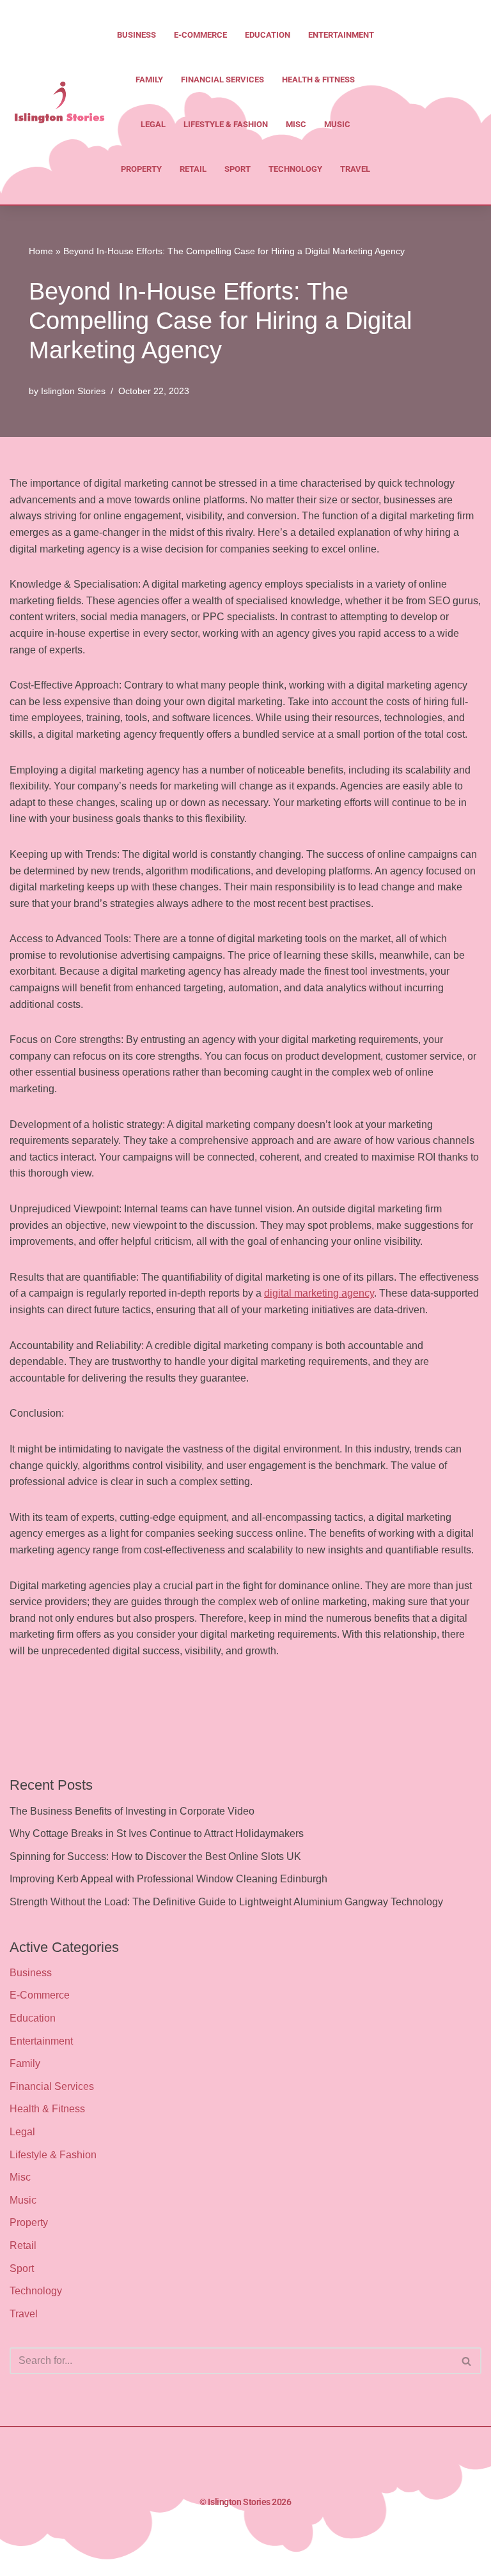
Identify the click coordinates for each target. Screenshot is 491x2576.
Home (41, 251)
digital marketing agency (319, 1293)
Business (136, 35)
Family (149, 80)
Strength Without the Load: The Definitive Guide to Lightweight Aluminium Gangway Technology (226, 1902)
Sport (238, 169)
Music (337, 124)
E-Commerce (200, 35)
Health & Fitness (318, 80)
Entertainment (341, 35)
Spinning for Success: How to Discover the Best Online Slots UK (155, 1856)
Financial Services (222, 80)
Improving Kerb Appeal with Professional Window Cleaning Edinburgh (168, 1879)
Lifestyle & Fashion (226, 124)
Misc (296, 124)
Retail (193, 169)
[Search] (467, 2361)
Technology (295, 169)
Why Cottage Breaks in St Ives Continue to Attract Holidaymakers (157, 1833)
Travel (355, 169)
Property (141, 169)
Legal (153, 124)
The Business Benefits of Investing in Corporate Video (132, 1811)
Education (268, 35)
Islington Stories (73, 391)
